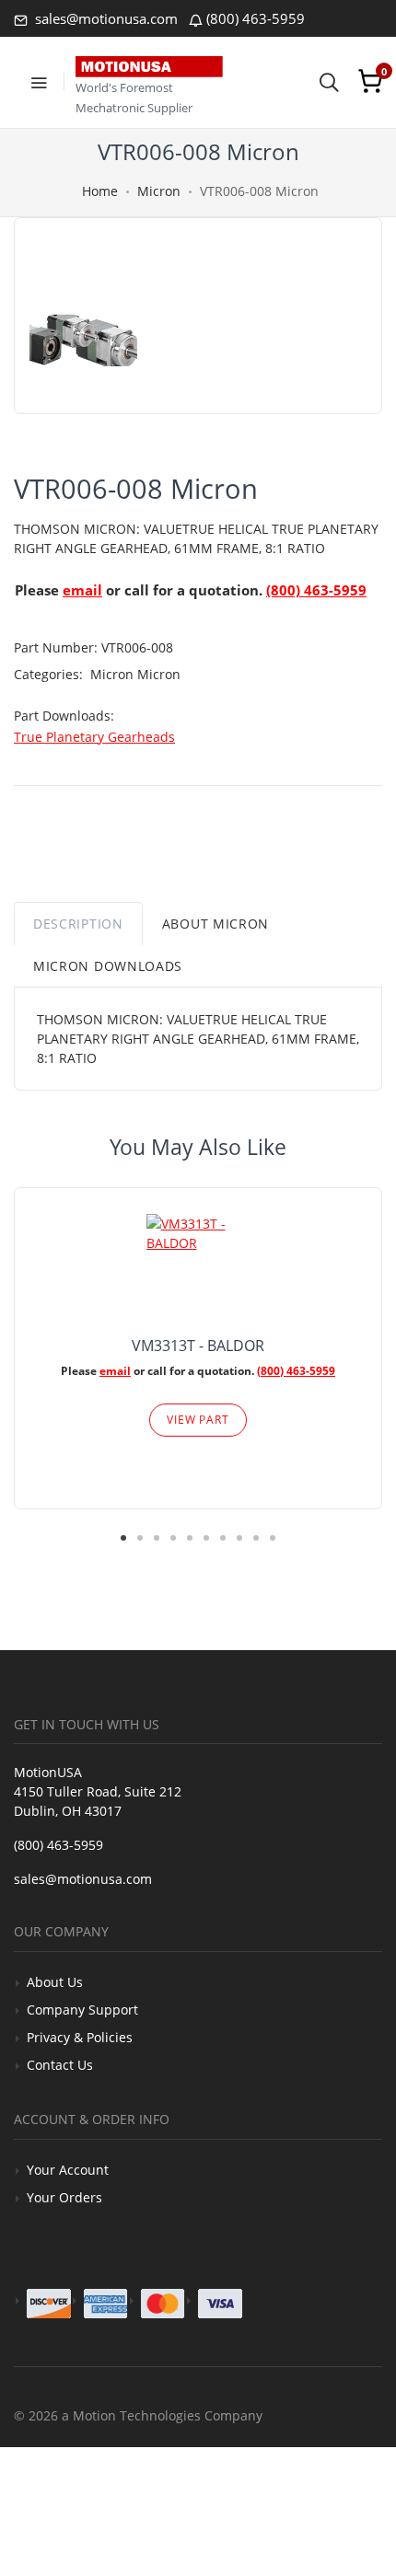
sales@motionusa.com (105, 18)
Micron (159, 191)
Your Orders (64, 2197)
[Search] (329, 81)
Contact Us (60, 2065)
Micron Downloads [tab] (108, 966)
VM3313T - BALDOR (198, 1346)
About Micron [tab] (215, 924)
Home (100, 191)
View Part (198, 1420)
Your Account (68, 2170)
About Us (55, 1982)
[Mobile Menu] (39, 81)
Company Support (82, 2010)
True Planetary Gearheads (94, 737)
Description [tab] (78, 924)
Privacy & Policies (80, 2037)
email (82, 590)
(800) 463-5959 (256, 18)
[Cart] (370, 81)
